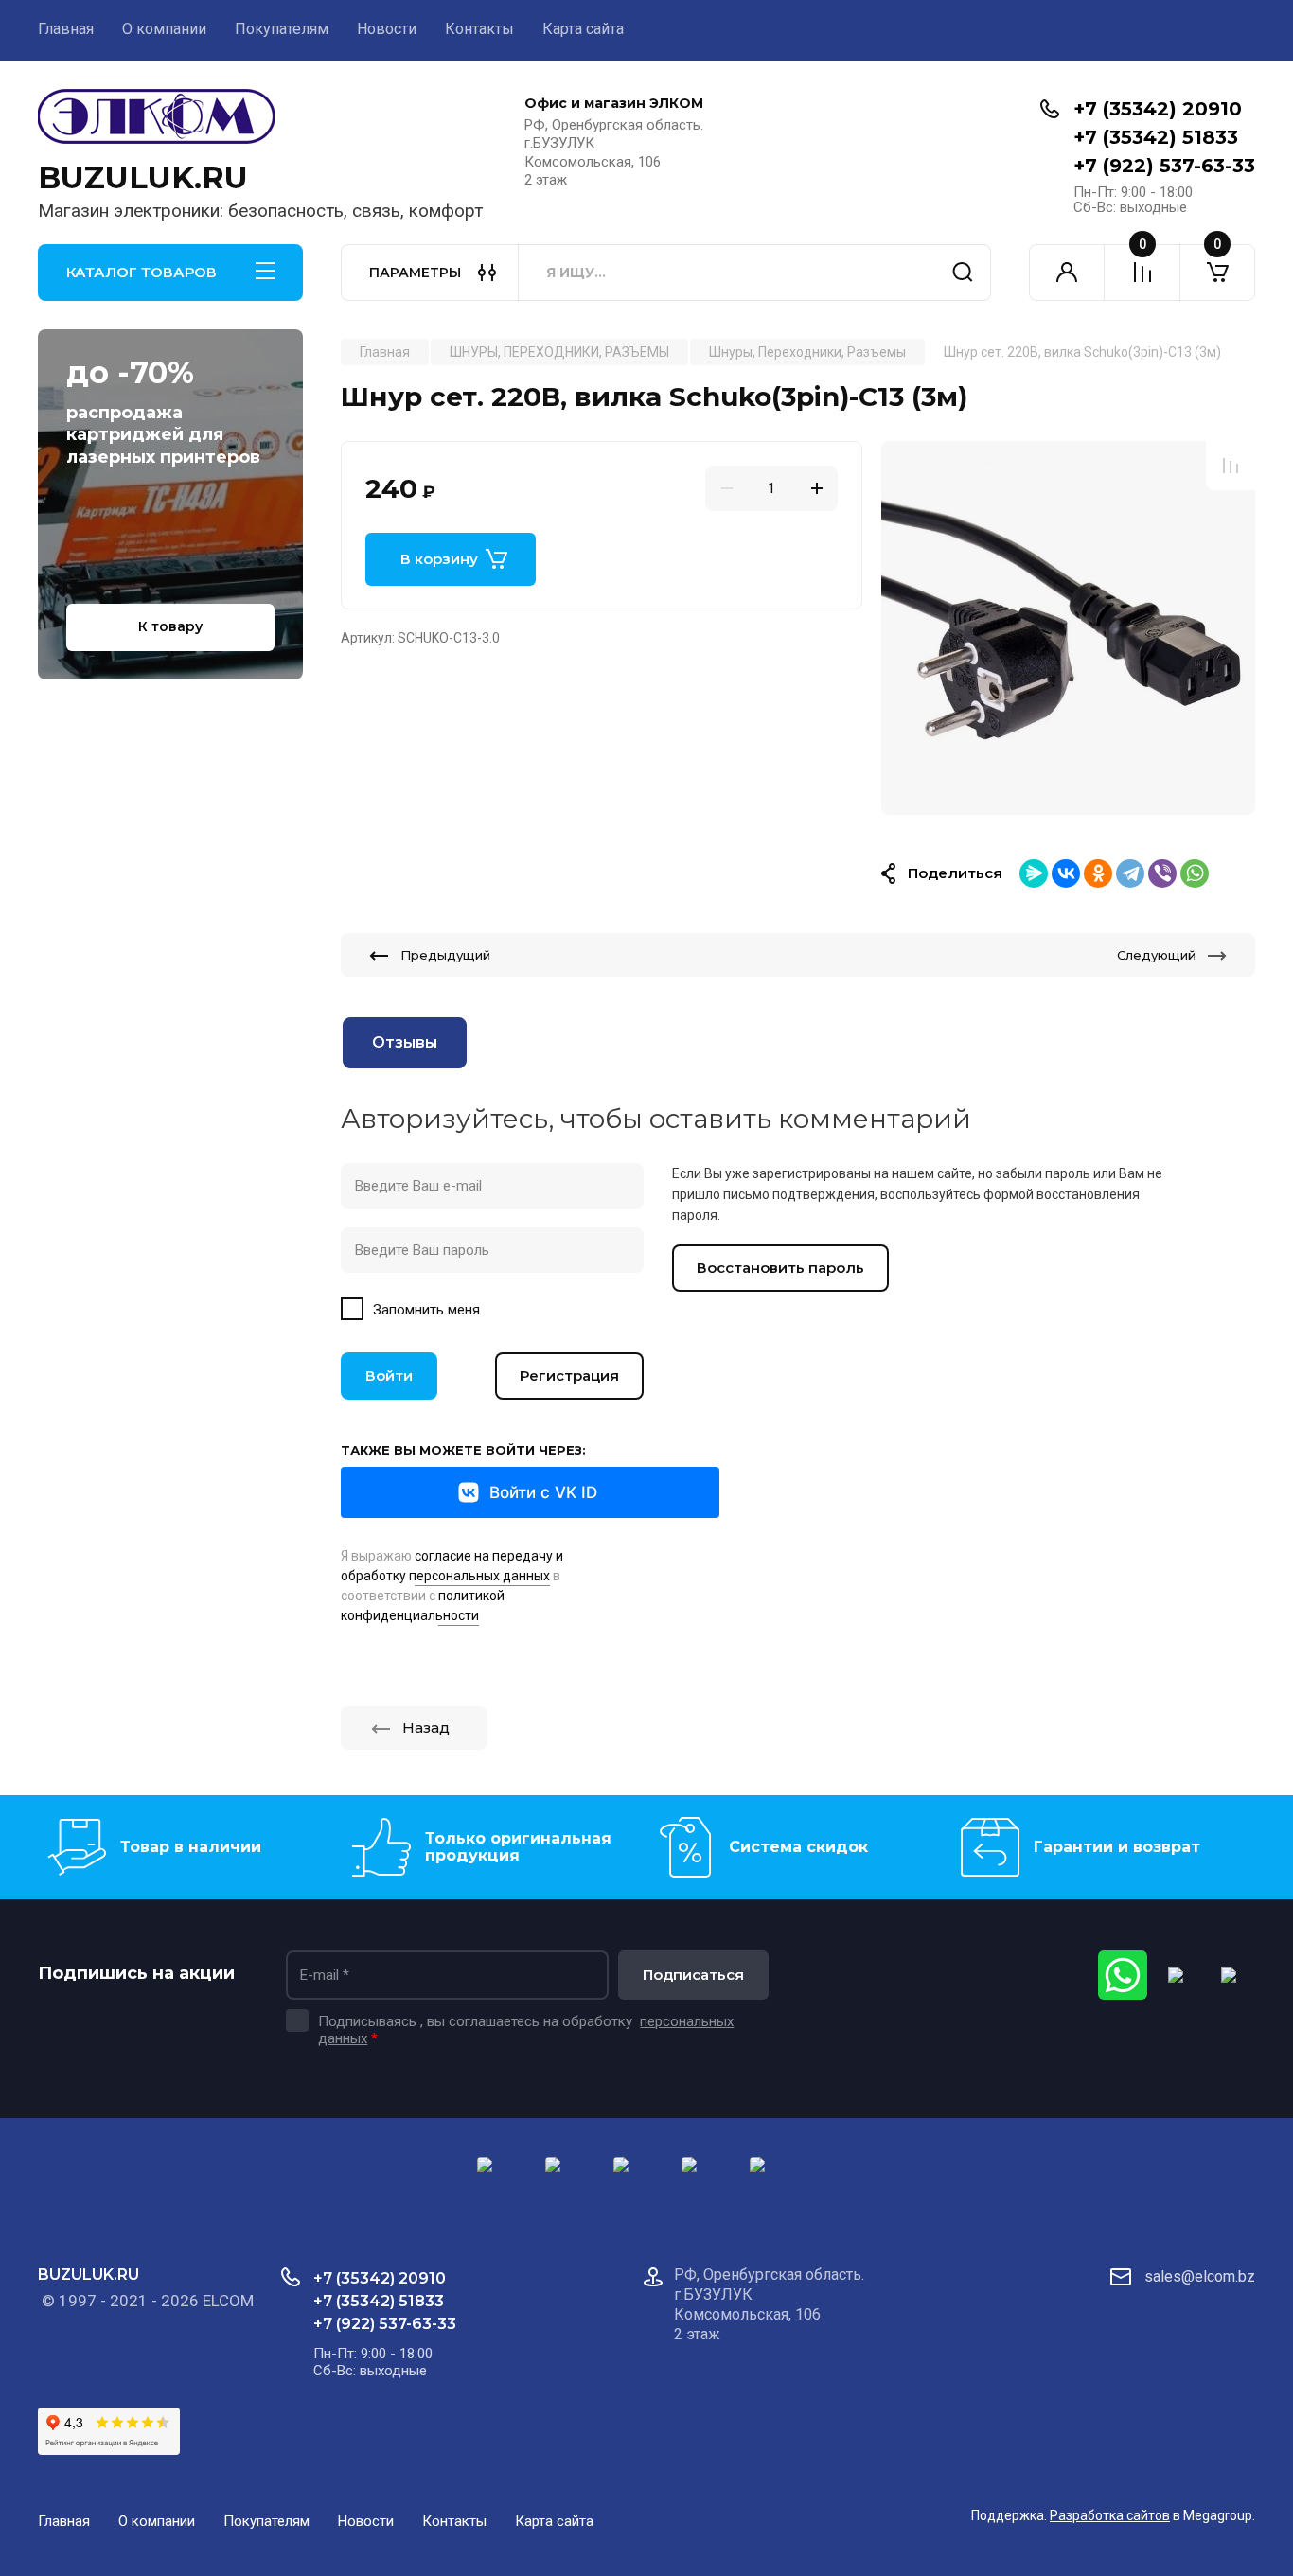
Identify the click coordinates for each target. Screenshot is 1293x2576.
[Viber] (1162, 873)
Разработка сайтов (1110, 2515)
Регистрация (569, 1376)
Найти (963, 273)
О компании (164, 29)
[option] (1068, 628)
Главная (66, 29)
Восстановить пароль (780, 1268)
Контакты (479, 29)
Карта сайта (583, 29)
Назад (426, 1728)
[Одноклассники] (1098, 873)
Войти (389, 1376)
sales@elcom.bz (1200, 2276)
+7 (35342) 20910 (1158, 109)
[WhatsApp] (1195, 873)
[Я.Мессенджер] (1034, 873)
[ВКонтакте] (1066, 873)
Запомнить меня (426, 1310)
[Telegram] (1130, 873)
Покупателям (282, 29)
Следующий (1156, 955)
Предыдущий (445, 955)
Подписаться (693, 1975)
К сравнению (1231, 466)
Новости (387, 29)
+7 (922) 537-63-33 (1164, 166)
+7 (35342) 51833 (1156, 137)
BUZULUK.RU (143, 177)
